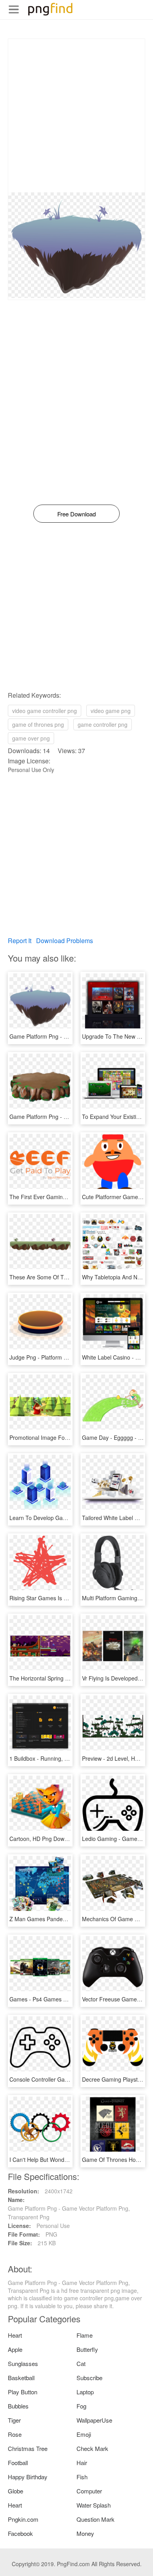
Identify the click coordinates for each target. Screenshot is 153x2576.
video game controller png (45, 711)
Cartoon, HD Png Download (44, 1839)
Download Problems (65, 941)
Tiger (14, 2420)
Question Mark (96, 2519)
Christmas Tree (28, 2448)
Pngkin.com (23, 2519)
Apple (15, 2349)
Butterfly (87, 2349)
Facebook (20, 2533)
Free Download (76, 514)
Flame (85, 2335)
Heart (15, 2335)
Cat (81, 2363)
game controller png (103, 724)
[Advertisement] (76, 116)
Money (85, 2533)
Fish (82, 2477)
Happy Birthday (28, 2477)
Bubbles (18, 2406)
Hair (82, 2463)
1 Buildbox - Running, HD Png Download (60, 1758)
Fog (81, 2406)
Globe (15, 2491)
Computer (89, 2491)
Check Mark (92, 2448)
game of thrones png (38, 724)
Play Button (23, 2392)
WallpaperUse (94, 2420)
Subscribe (89, 2378)
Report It (20, 941)
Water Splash (94, 2505)
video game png (111, 711)
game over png (31, 738)
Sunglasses (23, 2363)
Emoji (84, 2434)
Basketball (21, 2378)
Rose (15, 2434)
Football (18, 2463)
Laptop (85, 2392)
